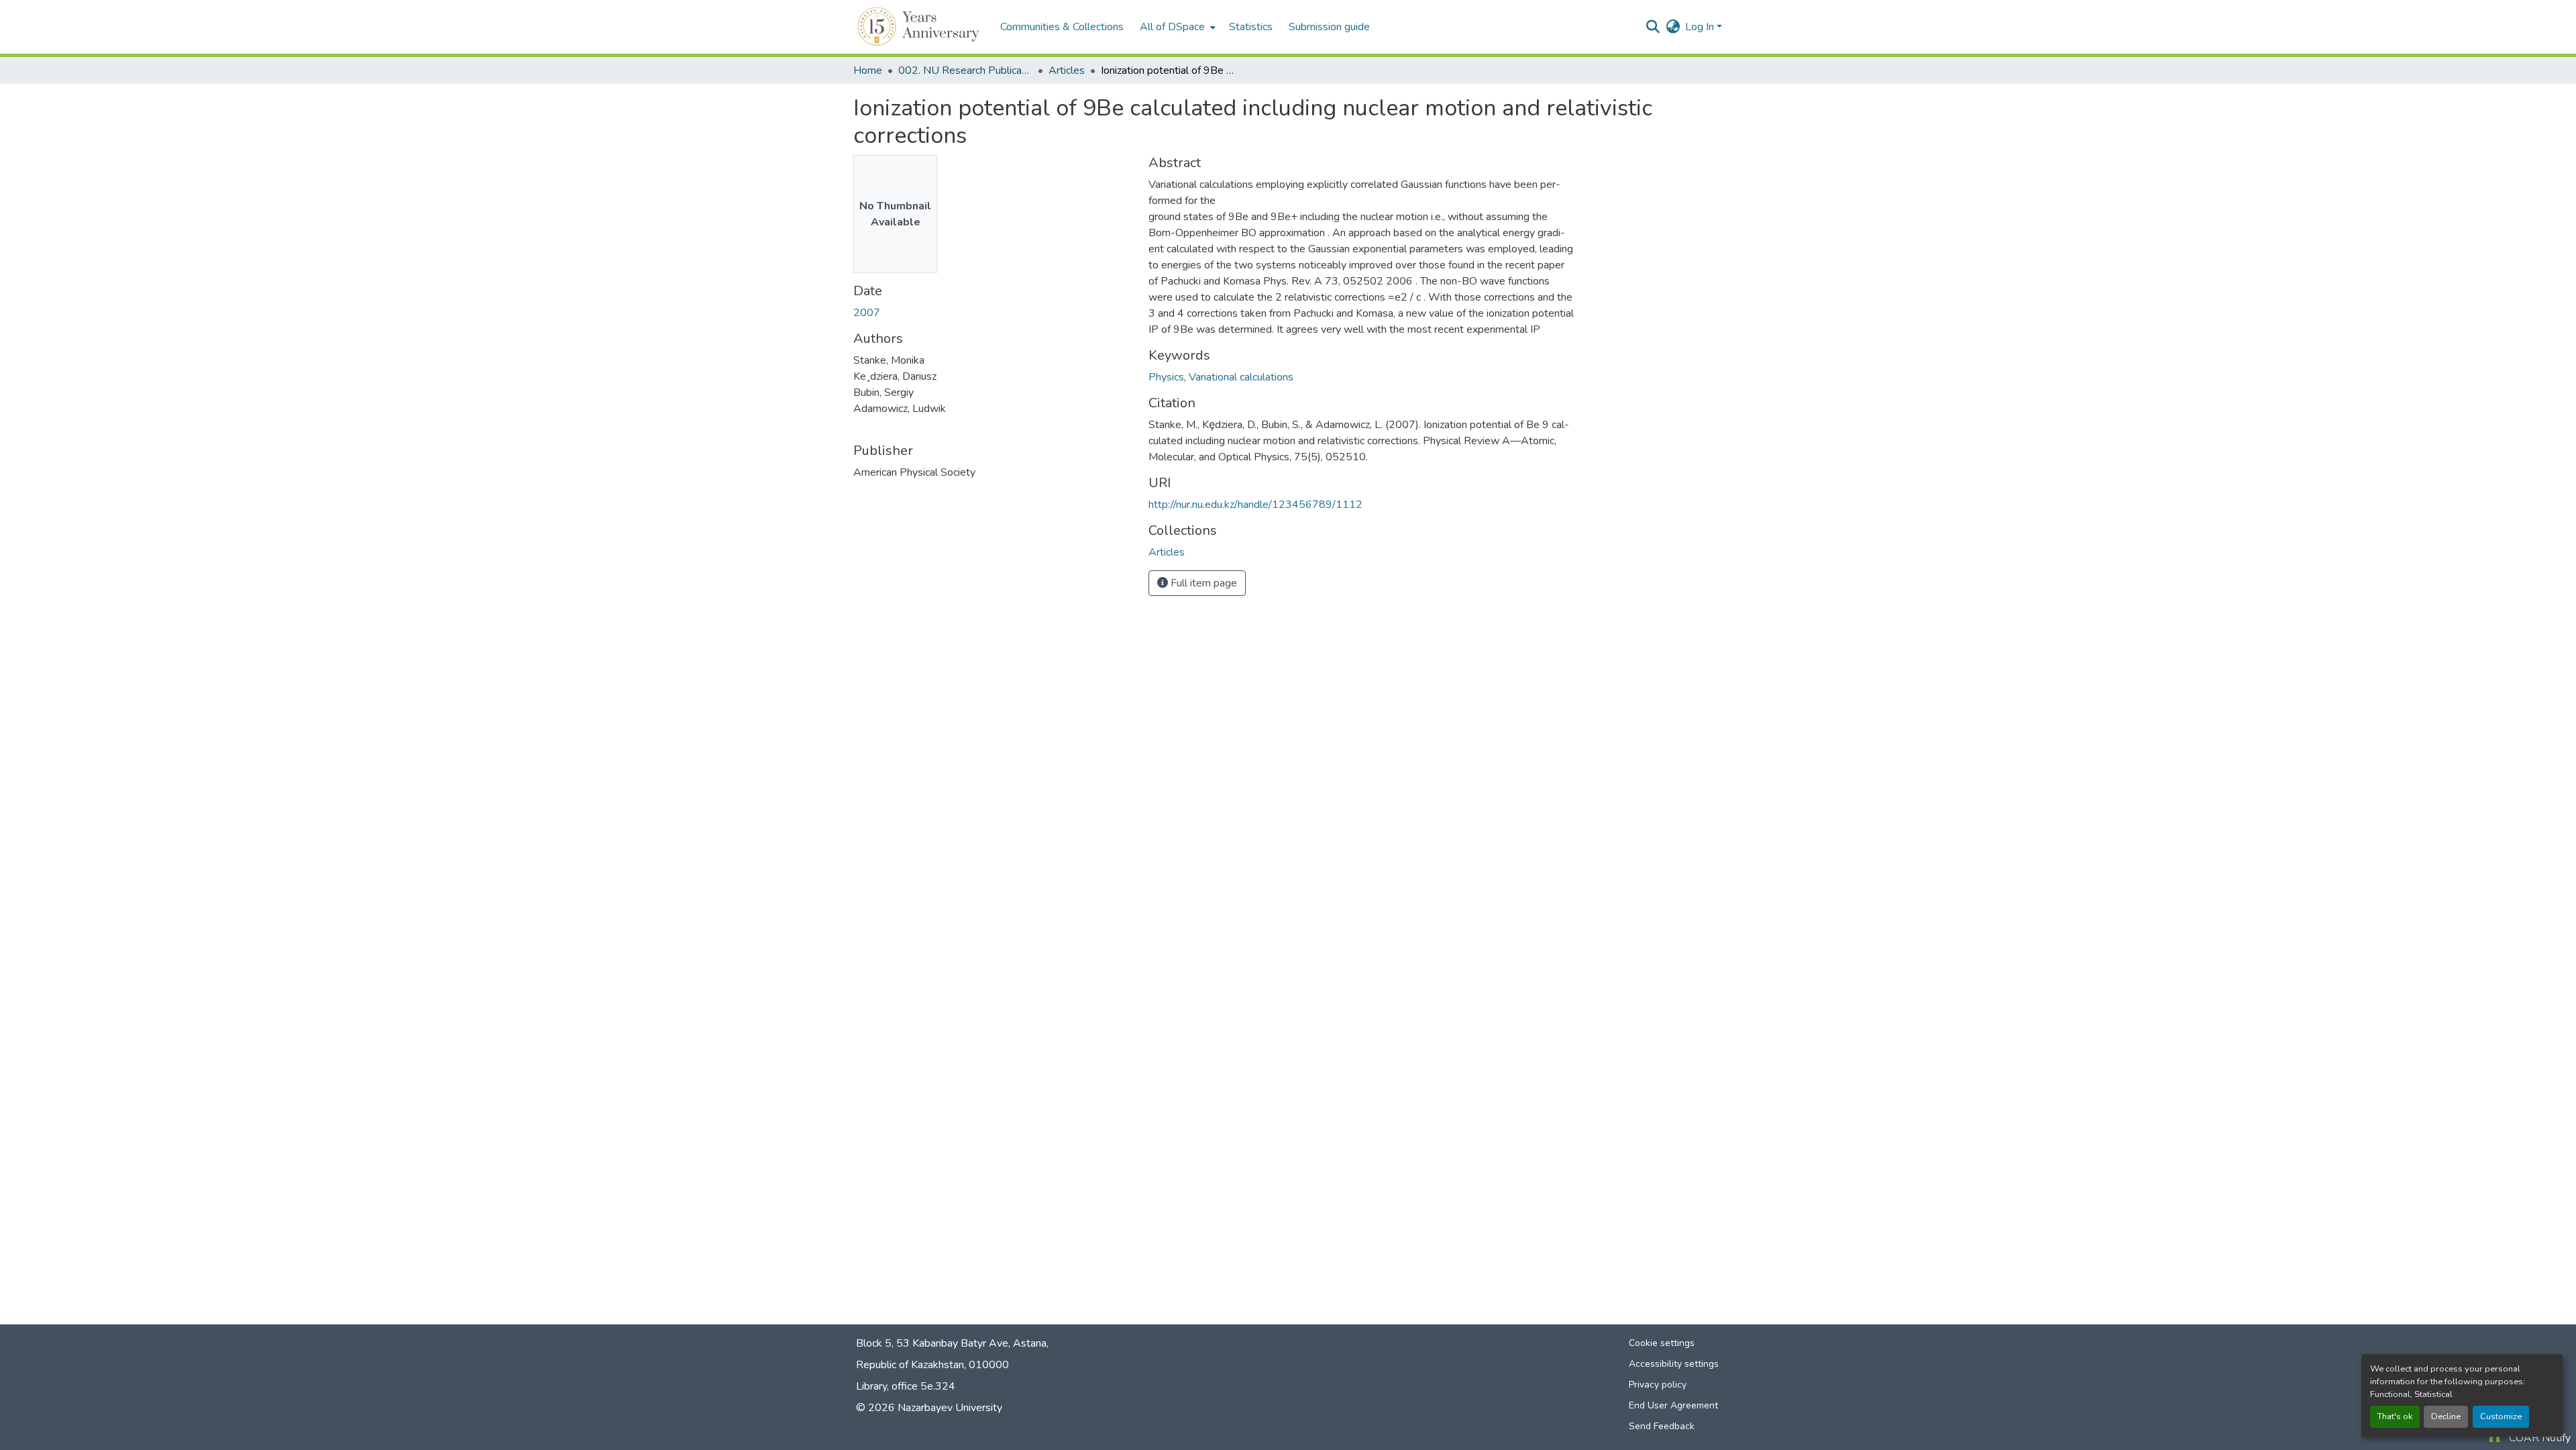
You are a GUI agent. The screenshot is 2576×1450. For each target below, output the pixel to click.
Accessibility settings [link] (1674, 1364)
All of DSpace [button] (1172, 27)
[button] (920, 27)
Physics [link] (1166, 377)
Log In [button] (1701, 27)
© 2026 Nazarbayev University (929, 1408)
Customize (2501, 1416)
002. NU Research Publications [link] (965, 70)
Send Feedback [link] (1662, 1426)
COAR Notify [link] (2540, 1438)
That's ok (2395, 1416)
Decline (2446, 1416)
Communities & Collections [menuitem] (1062, 27)
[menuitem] (1176, 27)
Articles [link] (1067, 70)
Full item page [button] (1202, 583)
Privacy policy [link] (1658, 1385)
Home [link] (868, 70)
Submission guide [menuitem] (1329, 27)
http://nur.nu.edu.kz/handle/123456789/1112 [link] (1255, 505)
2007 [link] (867, 313)
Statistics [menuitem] (1251, 27)
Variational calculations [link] (1241, 377)
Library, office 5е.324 (906, 1386)
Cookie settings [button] (1662, 1343)
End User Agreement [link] (1673, 1405)
